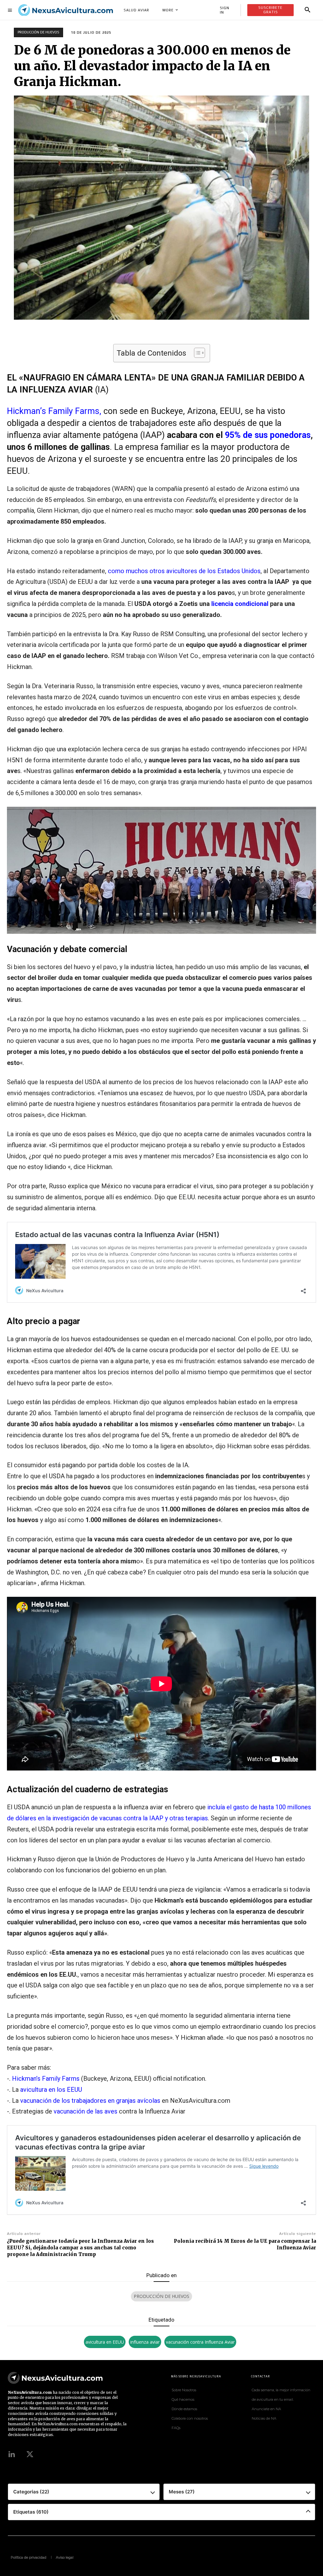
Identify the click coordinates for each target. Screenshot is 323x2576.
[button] (308, 10)
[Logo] (66, 10)
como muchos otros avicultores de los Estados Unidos (184, 571)
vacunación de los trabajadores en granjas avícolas (90, 2101)
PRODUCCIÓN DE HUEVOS (38, 32)
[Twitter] (30, 2455)
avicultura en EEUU (105, 2342)
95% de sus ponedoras (268, 435)
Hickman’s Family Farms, (54, 411)
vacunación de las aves (85, 2111)
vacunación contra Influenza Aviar (200, 2342)
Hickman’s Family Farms (46, 2079)
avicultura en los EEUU (50, 2090)
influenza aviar (145, 2342)
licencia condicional (240, 604)
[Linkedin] (12, 2455)
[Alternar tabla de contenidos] (196, 353)
